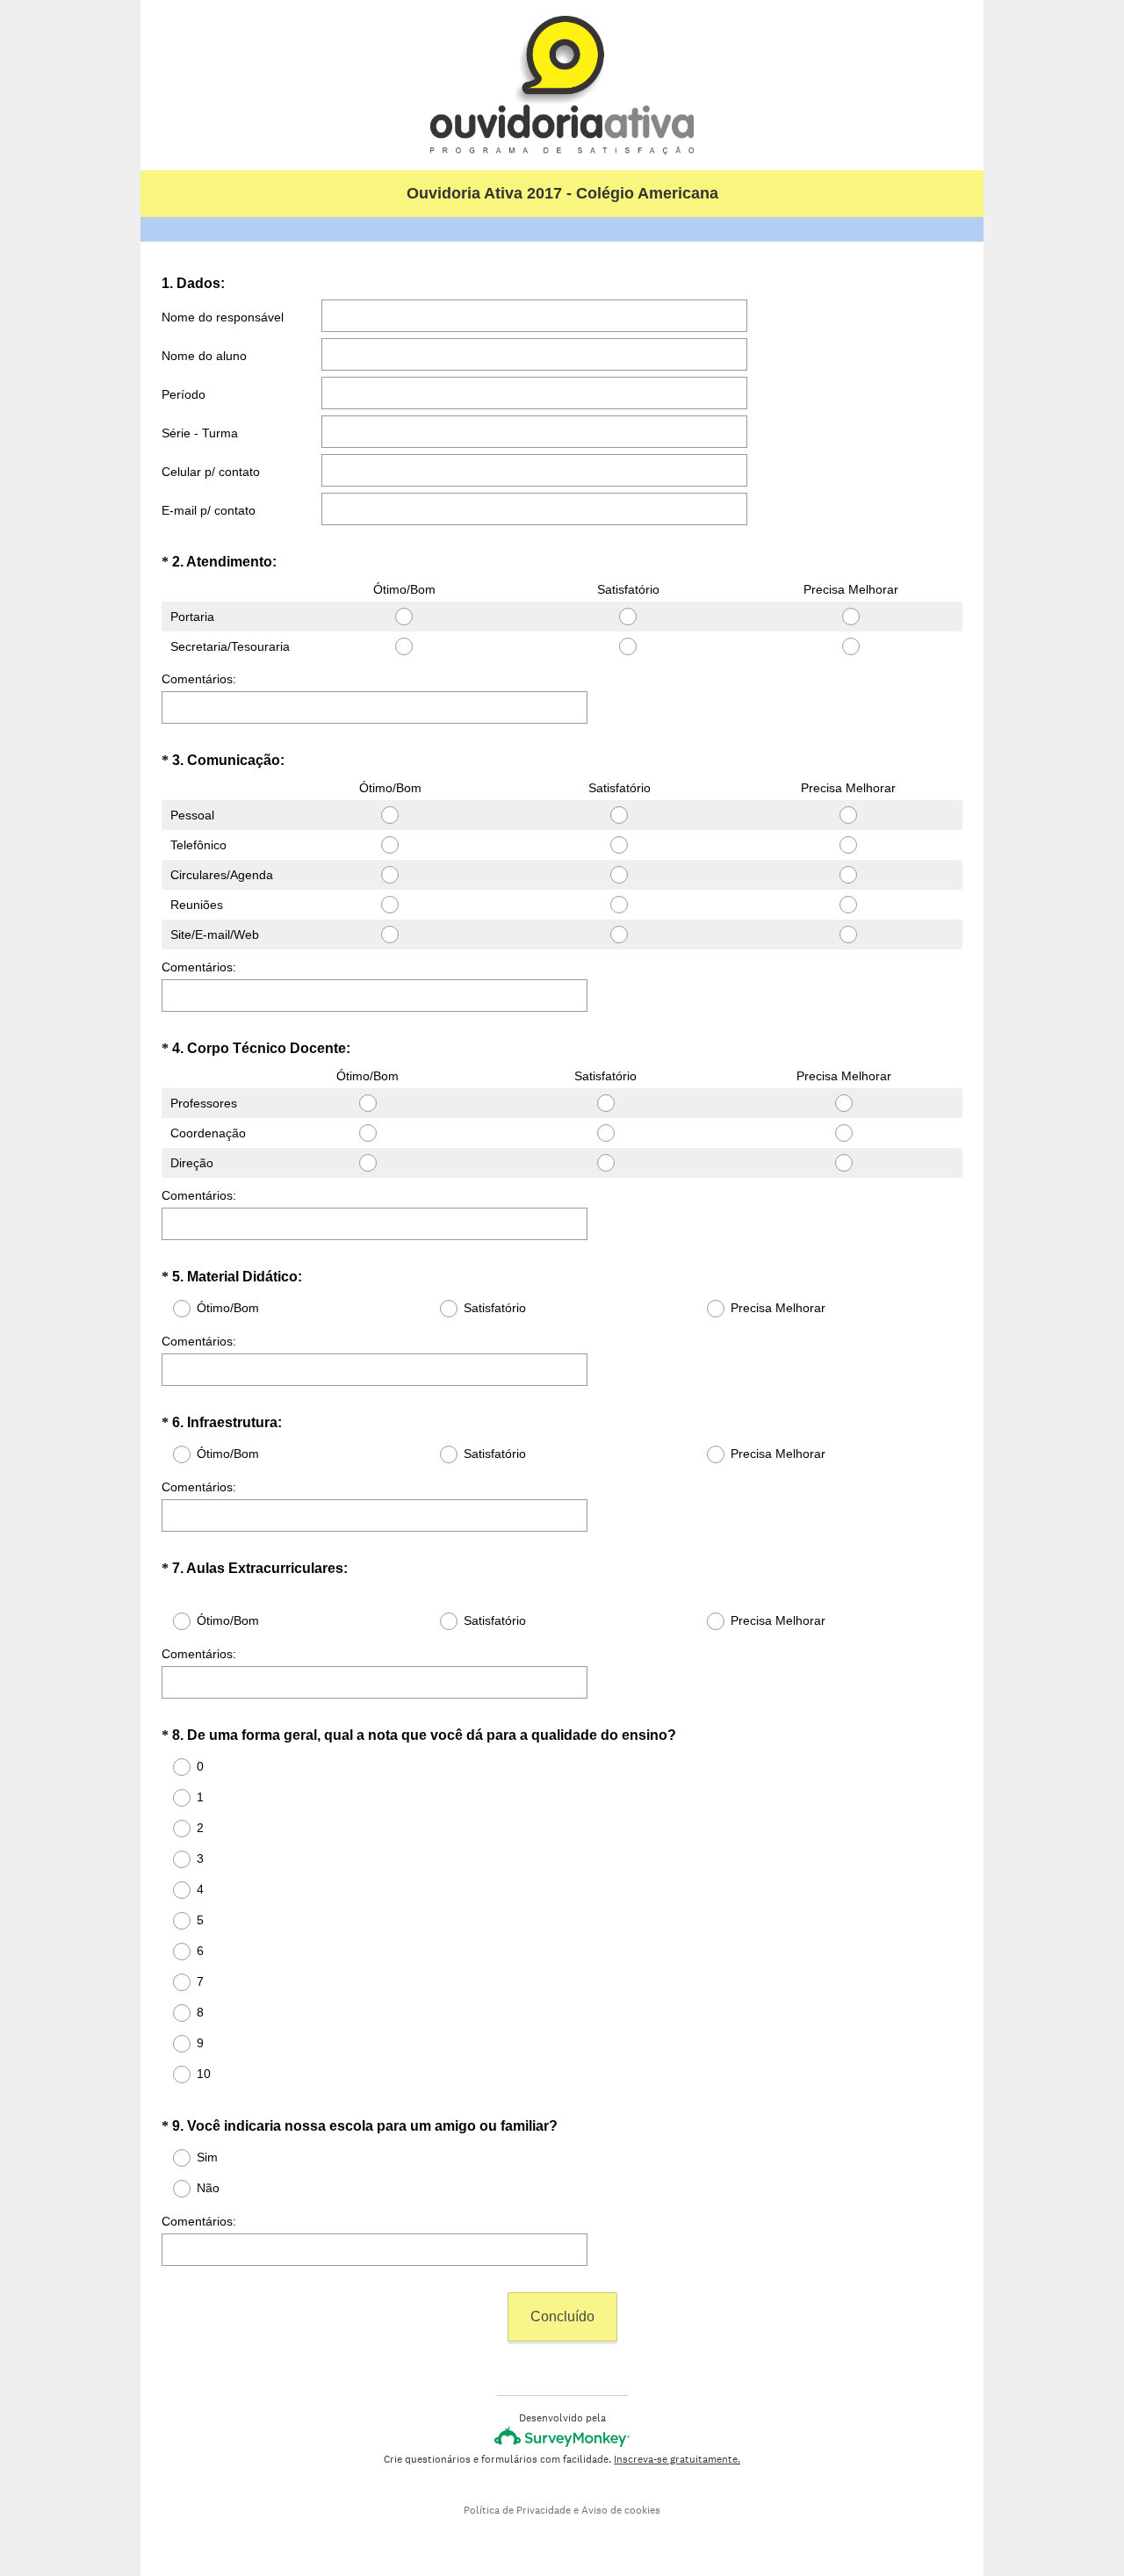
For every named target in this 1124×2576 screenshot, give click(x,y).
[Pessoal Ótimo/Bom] (390, 815)
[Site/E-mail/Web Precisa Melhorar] (848, 934)
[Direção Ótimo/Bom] (367, 1163)
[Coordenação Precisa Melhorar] (843, 1133)
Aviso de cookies (621, 2510)
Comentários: (199, 679)
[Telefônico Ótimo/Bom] (390, 845)
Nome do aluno (204, 356)
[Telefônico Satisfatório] (620, 845)
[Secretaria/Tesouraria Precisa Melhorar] (851, 646)
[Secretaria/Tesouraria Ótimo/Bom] (404, 646)
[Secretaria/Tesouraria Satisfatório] (628, 646)
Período (184, 394)
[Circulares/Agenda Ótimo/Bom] (390, 875)
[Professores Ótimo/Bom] (367, 1103)
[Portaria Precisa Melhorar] (851, 617)
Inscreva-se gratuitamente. (677, 2459)
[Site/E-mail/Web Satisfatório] (620, 934)
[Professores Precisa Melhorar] (843, 1103)
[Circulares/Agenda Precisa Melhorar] (848, 875)
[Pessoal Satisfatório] (620, 815)
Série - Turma (200, 433)
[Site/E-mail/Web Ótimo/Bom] (390, 934)
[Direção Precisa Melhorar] (843, 1163)
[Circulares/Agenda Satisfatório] (620, 875)
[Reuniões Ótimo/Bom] (390, 905)
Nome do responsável (223, 317)
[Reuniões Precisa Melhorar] (848, 905)
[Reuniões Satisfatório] (620, 905)
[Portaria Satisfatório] (628, 617)
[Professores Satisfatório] (605, 1103)
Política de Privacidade (517, 2510)
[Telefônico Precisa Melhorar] (848, 845)
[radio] (298, 613)
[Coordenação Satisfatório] (605, 1133)
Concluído (562, 2316)
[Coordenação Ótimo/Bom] (367, 1133)
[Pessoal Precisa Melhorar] (848, 815)
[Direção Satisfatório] (605, 1163)
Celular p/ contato (211, 472)
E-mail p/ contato (209, 510)
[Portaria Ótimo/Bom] (404, 617)
